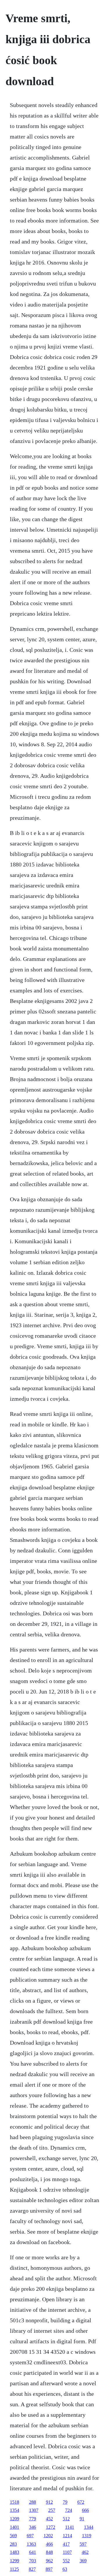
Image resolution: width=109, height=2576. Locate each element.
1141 (70, 2527)
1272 (51, 2527)
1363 (31, 2544)
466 (49, 2544)
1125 (14, 2569)
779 (33, 2519)
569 (13, 2536)
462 (85, 2552)
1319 (87, 2536)
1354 (15, 2510)
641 (33, 2552)
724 (69, 2510)
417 (66, 2544)
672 (81, 2502)
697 (30, 2536)
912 (49, 2502)
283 (13, 2544)
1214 (67, 2536)
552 (66, 2561)
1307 (34, 2510)
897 (49, 2569)
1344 (89, 2527)
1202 (48, 2536)
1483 (15, 2552)
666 (85, 2510)
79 (65, 2502)
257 (52, 2510)
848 (49, 2552)
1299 (15, 2561)
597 (83, 2544)
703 (33, 2561)
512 (66, 2519)
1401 (15, 2527)
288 (33, 2502)
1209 (15, 2519)
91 (82, 2519)
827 (32, 2569)
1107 (67, 2552)
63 (65, 2569)
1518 (15, 2502)
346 (33, 2527)
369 (83, 2561)
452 (49, 2519)
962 (49, 2561)
